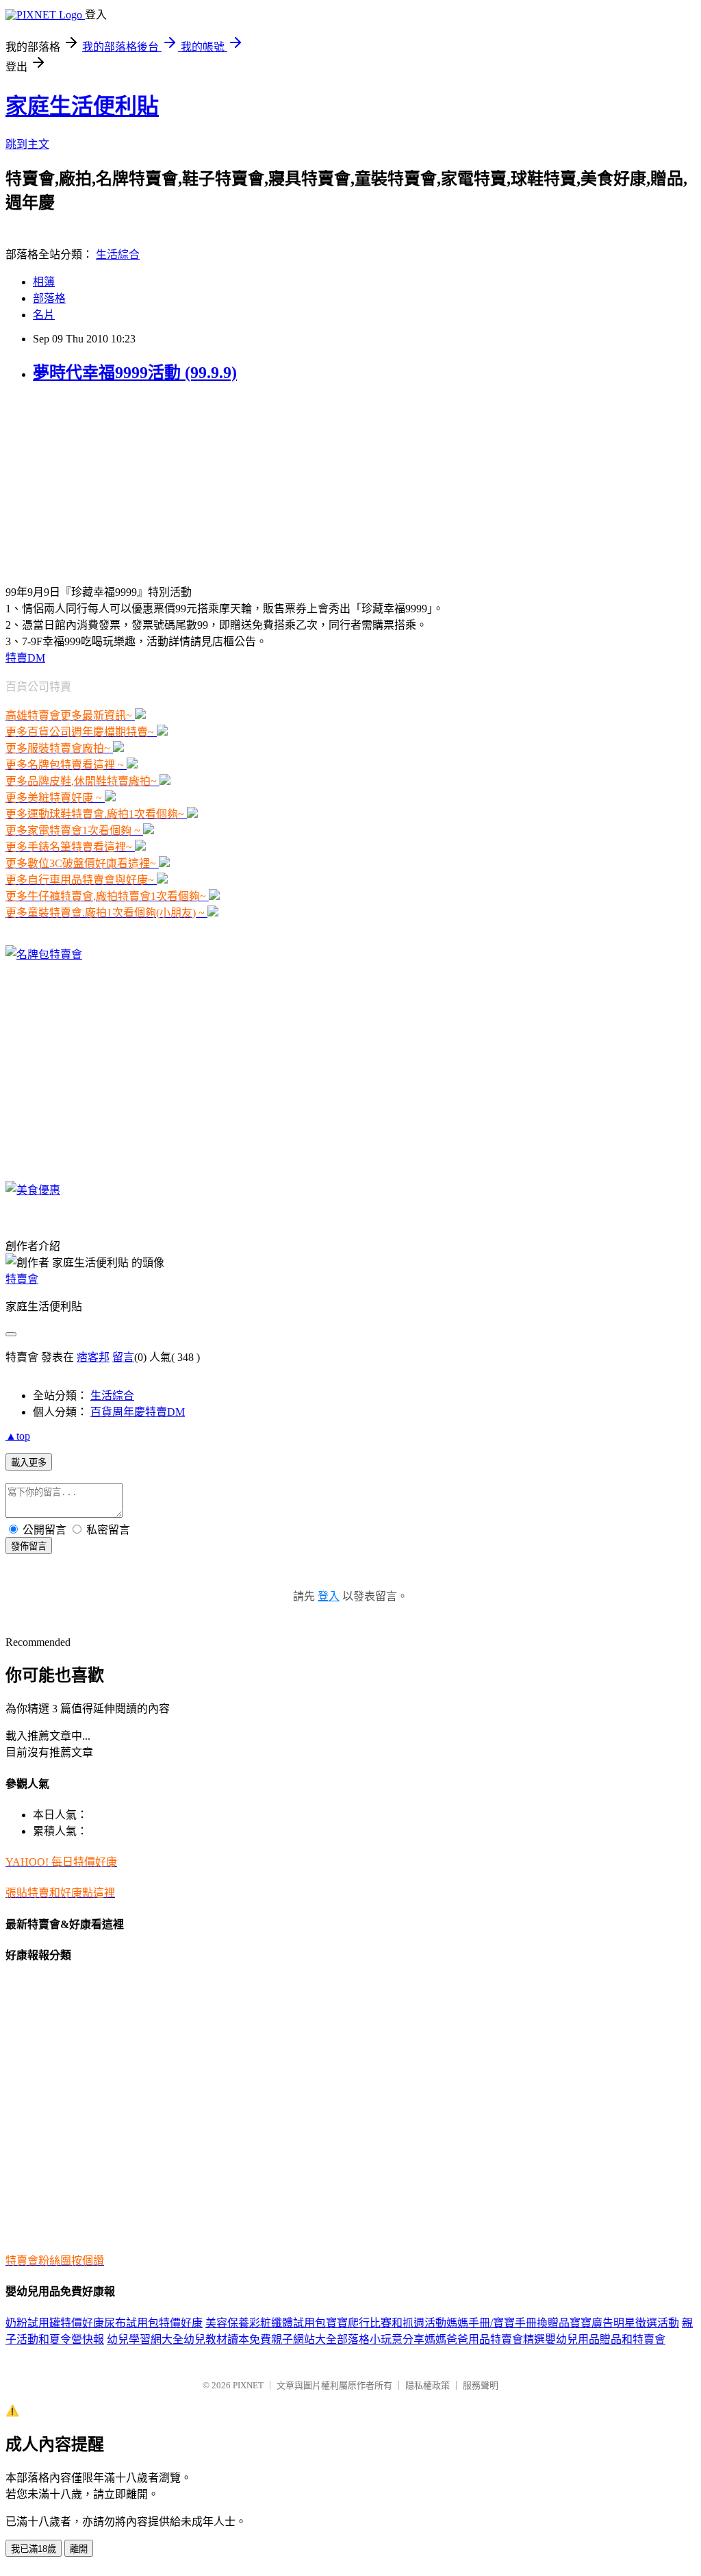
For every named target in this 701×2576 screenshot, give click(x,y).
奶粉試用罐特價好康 (55, 2323)
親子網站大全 (304, 2339)
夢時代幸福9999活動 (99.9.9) (135, 373)
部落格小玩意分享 (381, 2339)
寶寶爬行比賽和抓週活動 (386, 2323)
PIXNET (248, 2385)
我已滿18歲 (34, 2549)
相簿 (44, 282)
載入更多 (29, 1463)
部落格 (49, 298)
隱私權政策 (428, 2385)
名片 (44, 315)
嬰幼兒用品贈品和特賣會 (605, 2339)
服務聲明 (481, 2385)
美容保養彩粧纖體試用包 (266, 2323)
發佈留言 (29, 1546)
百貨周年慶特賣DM (138, 1412)
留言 (123, 1357)
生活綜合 (118, 254)
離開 (79, 2549)
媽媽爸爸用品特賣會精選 (485, 2339)
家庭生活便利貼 (82, 106)
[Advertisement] (91, 482)
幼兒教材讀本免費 (227, 2339)
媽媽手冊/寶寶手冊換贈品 (508, 2323)
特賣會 (22, 1279)
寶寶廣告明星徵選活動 (624, 2323)
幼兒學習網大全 (145, 2339)
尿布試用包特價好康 (153, 2323)
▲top (18, 1436)
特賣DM (25, 658)
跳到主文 (27, 144)
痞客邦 (93, 1357)
